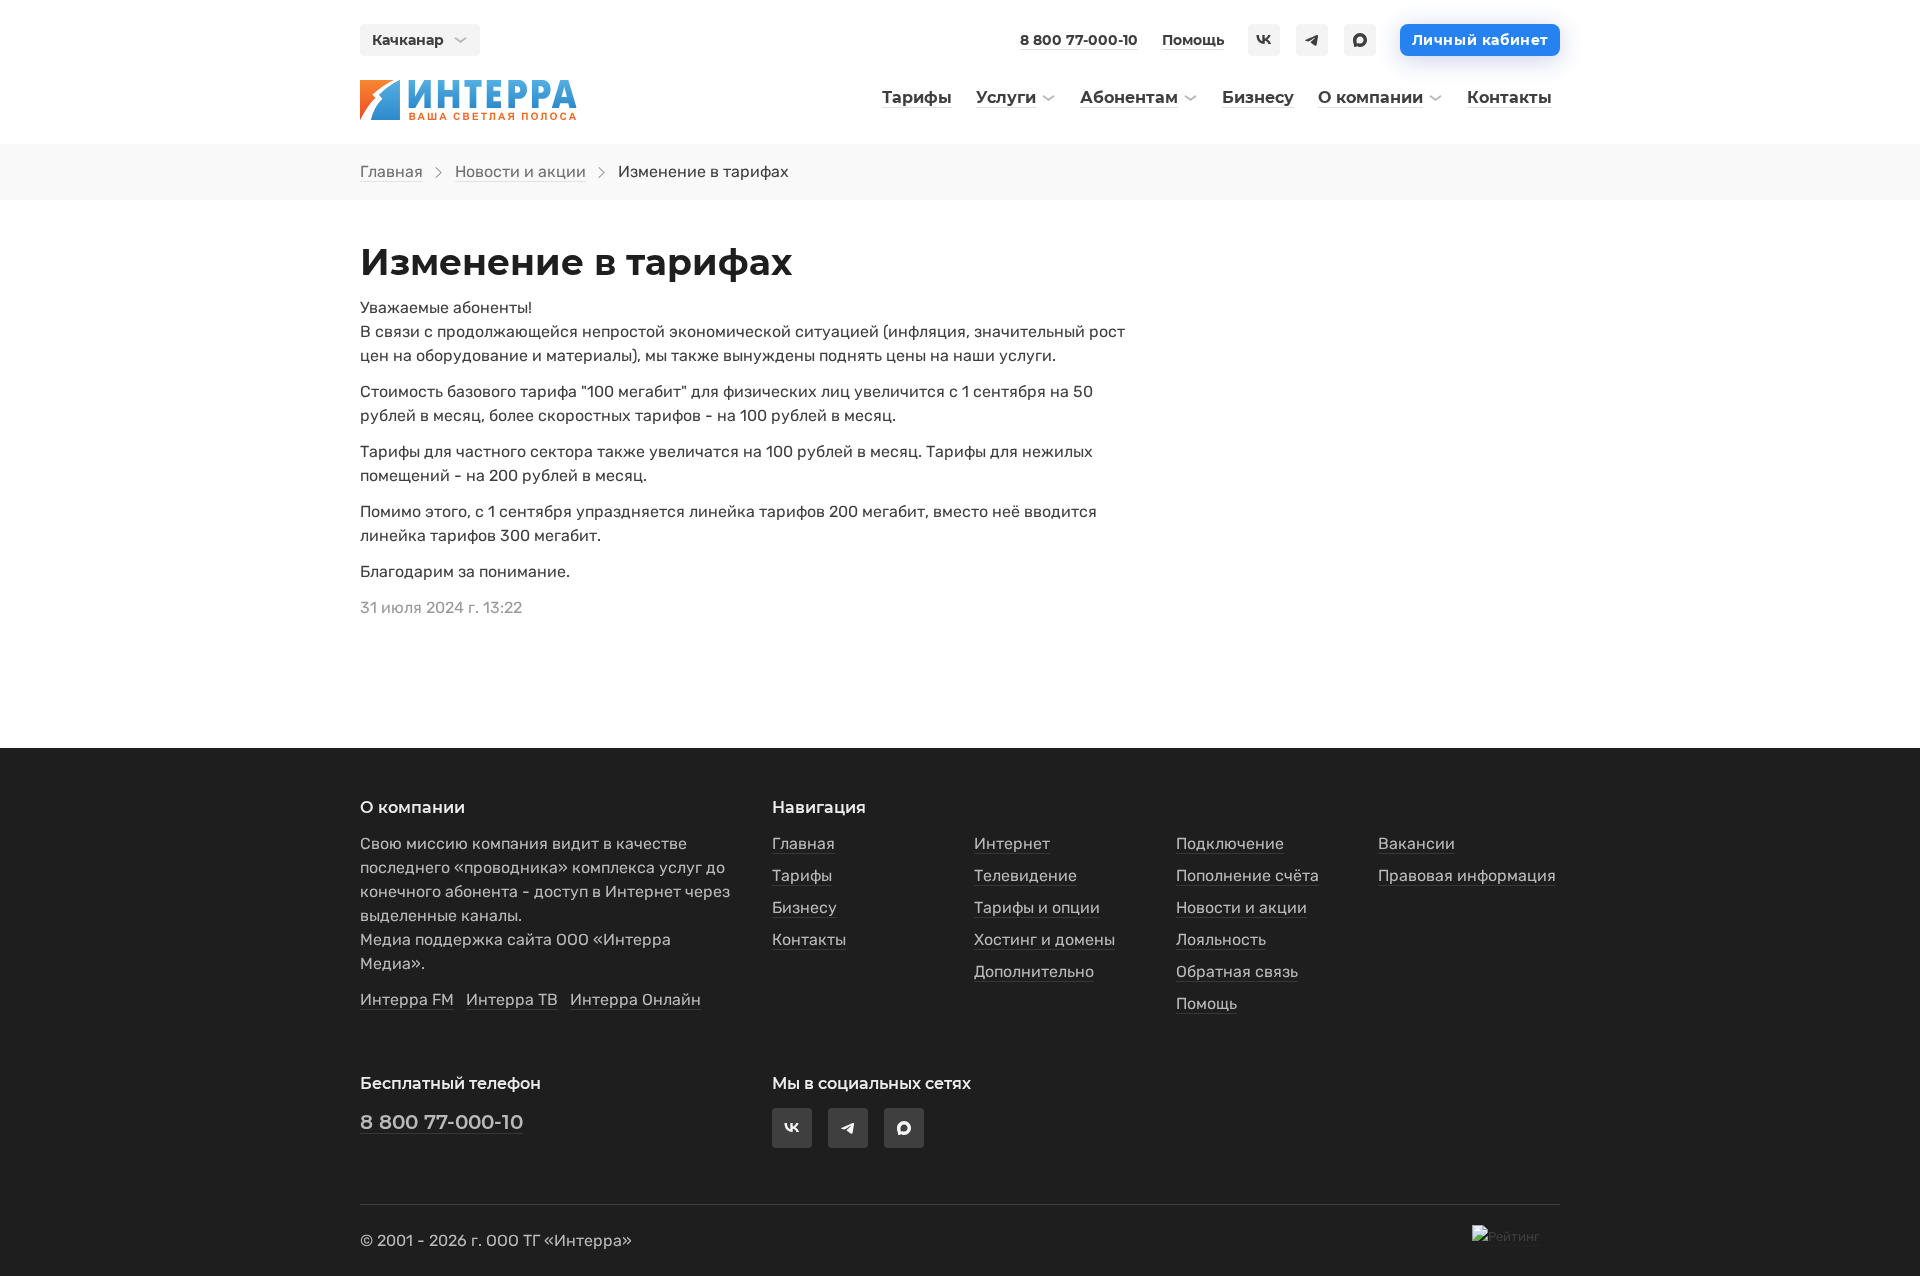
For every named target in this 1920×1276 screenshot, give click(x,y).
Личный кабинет (1480, 40)
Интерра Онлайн (635, 999)
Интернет (1012, 843)
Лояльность (1221, 939)
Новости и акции (520, 171)
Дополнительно (1034, 971)
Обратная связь (1237, 971)
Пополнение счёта (1247, 875)
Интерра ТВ (512, 999)
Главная (391, 171)
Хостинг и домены (1044, 939)
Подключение (1230, 843)
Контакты (809, 939)
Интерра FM (407, 999)
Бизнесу (804, 907)
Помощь (1193, 40)
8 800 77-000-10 (1079, 40)
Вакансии (1416, 843)
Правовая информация (1467, 875)
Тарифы (802, 875)
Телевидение (1025, 875)
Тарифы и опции (1037, 907)
